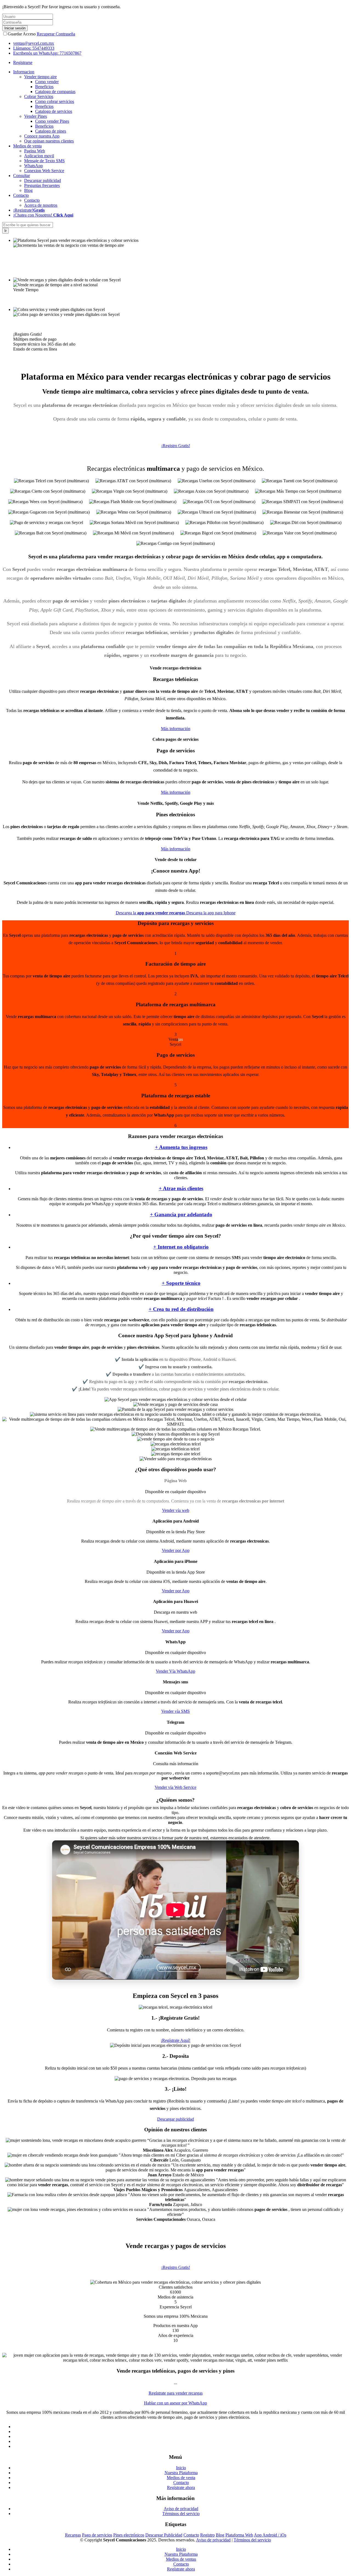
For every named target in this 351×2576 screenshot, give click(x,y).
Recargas (73, 2535)
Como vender (47, 82)
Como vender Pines (52, 121)
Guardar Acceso (22, 34)
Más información (176, 729)
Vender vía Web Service (175, 1787)
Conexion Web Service (44, 171)
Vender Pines (36, 116)
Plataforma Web (239, 2535)
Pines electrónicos (129, 2535)
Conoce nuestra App (42, 136)
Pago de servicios (97, 2535)
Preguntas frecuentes (42, 185)
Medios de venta (181, 2478)
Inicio (181, 2468)
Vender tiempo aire (40, 77)
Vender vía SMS (175, 1711)
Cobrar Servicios (39, 96)
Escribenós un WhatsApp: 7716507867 (47, 53)
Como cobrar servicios (55, 101)
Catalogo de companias (55, 92)
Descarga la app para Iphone (211, 913)
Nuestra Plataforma (181, 2473)
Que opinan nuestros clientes (49, 141)
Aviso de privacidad (181, 2509)
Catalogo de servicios (54, 111)
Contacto (32, 200)
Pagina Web (35, 151)
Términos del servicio (181, 2514)
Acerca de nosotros (41, 205)
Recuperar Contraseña (56, 34)
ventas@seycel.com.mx (34, 43)
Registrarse (23, 62)
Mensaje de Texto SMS (44, 161)
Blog (28, 190)
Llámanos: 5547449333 (34, 48)
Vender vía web (176, 1510)
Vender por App (176, 1550)
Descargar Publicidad (164, 2535)
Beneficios (44, 87)
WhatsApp (33, 166)
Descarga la (150, 913)
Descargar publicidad (43, 180)
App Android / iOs (270, 2535)
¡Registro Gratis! (176, 446)
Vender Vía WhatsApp (175, 1671)
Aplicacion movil (39, 156)
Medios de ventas (181, 2559)
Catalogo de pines (51, 131)
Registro (207, 2535)
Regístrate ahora (181, 2487)
